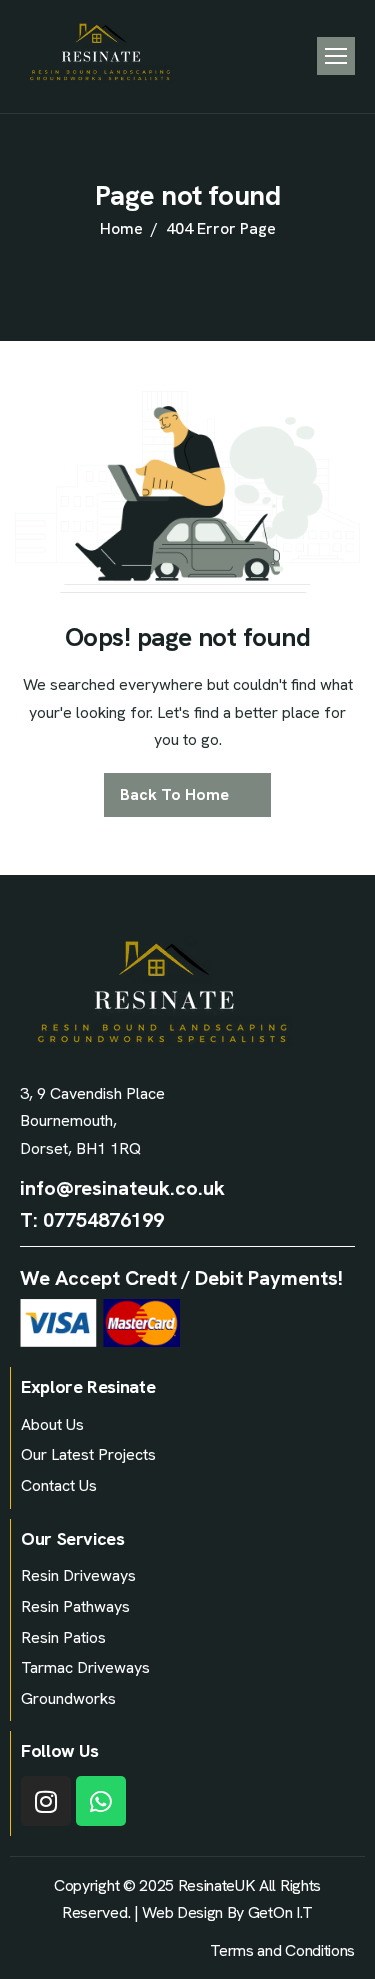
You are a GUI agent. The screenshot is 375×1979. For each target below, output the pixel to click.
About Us (52, 1424)
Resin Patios (63, 1637)
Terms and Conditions (282, 1950)
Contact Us (59, 1485)
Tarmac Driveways (85, 1667)
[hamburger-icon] (336, 56)
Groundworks (68, 1698)
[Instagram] (46, 1801)
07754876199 (103, 1220)
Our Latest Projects (88, 1454)
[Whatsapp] (101, 1801)
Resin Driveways (78, 1575)
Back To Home (174, 794)
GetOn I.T (280, 1912)
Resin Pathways (75, 1606)
